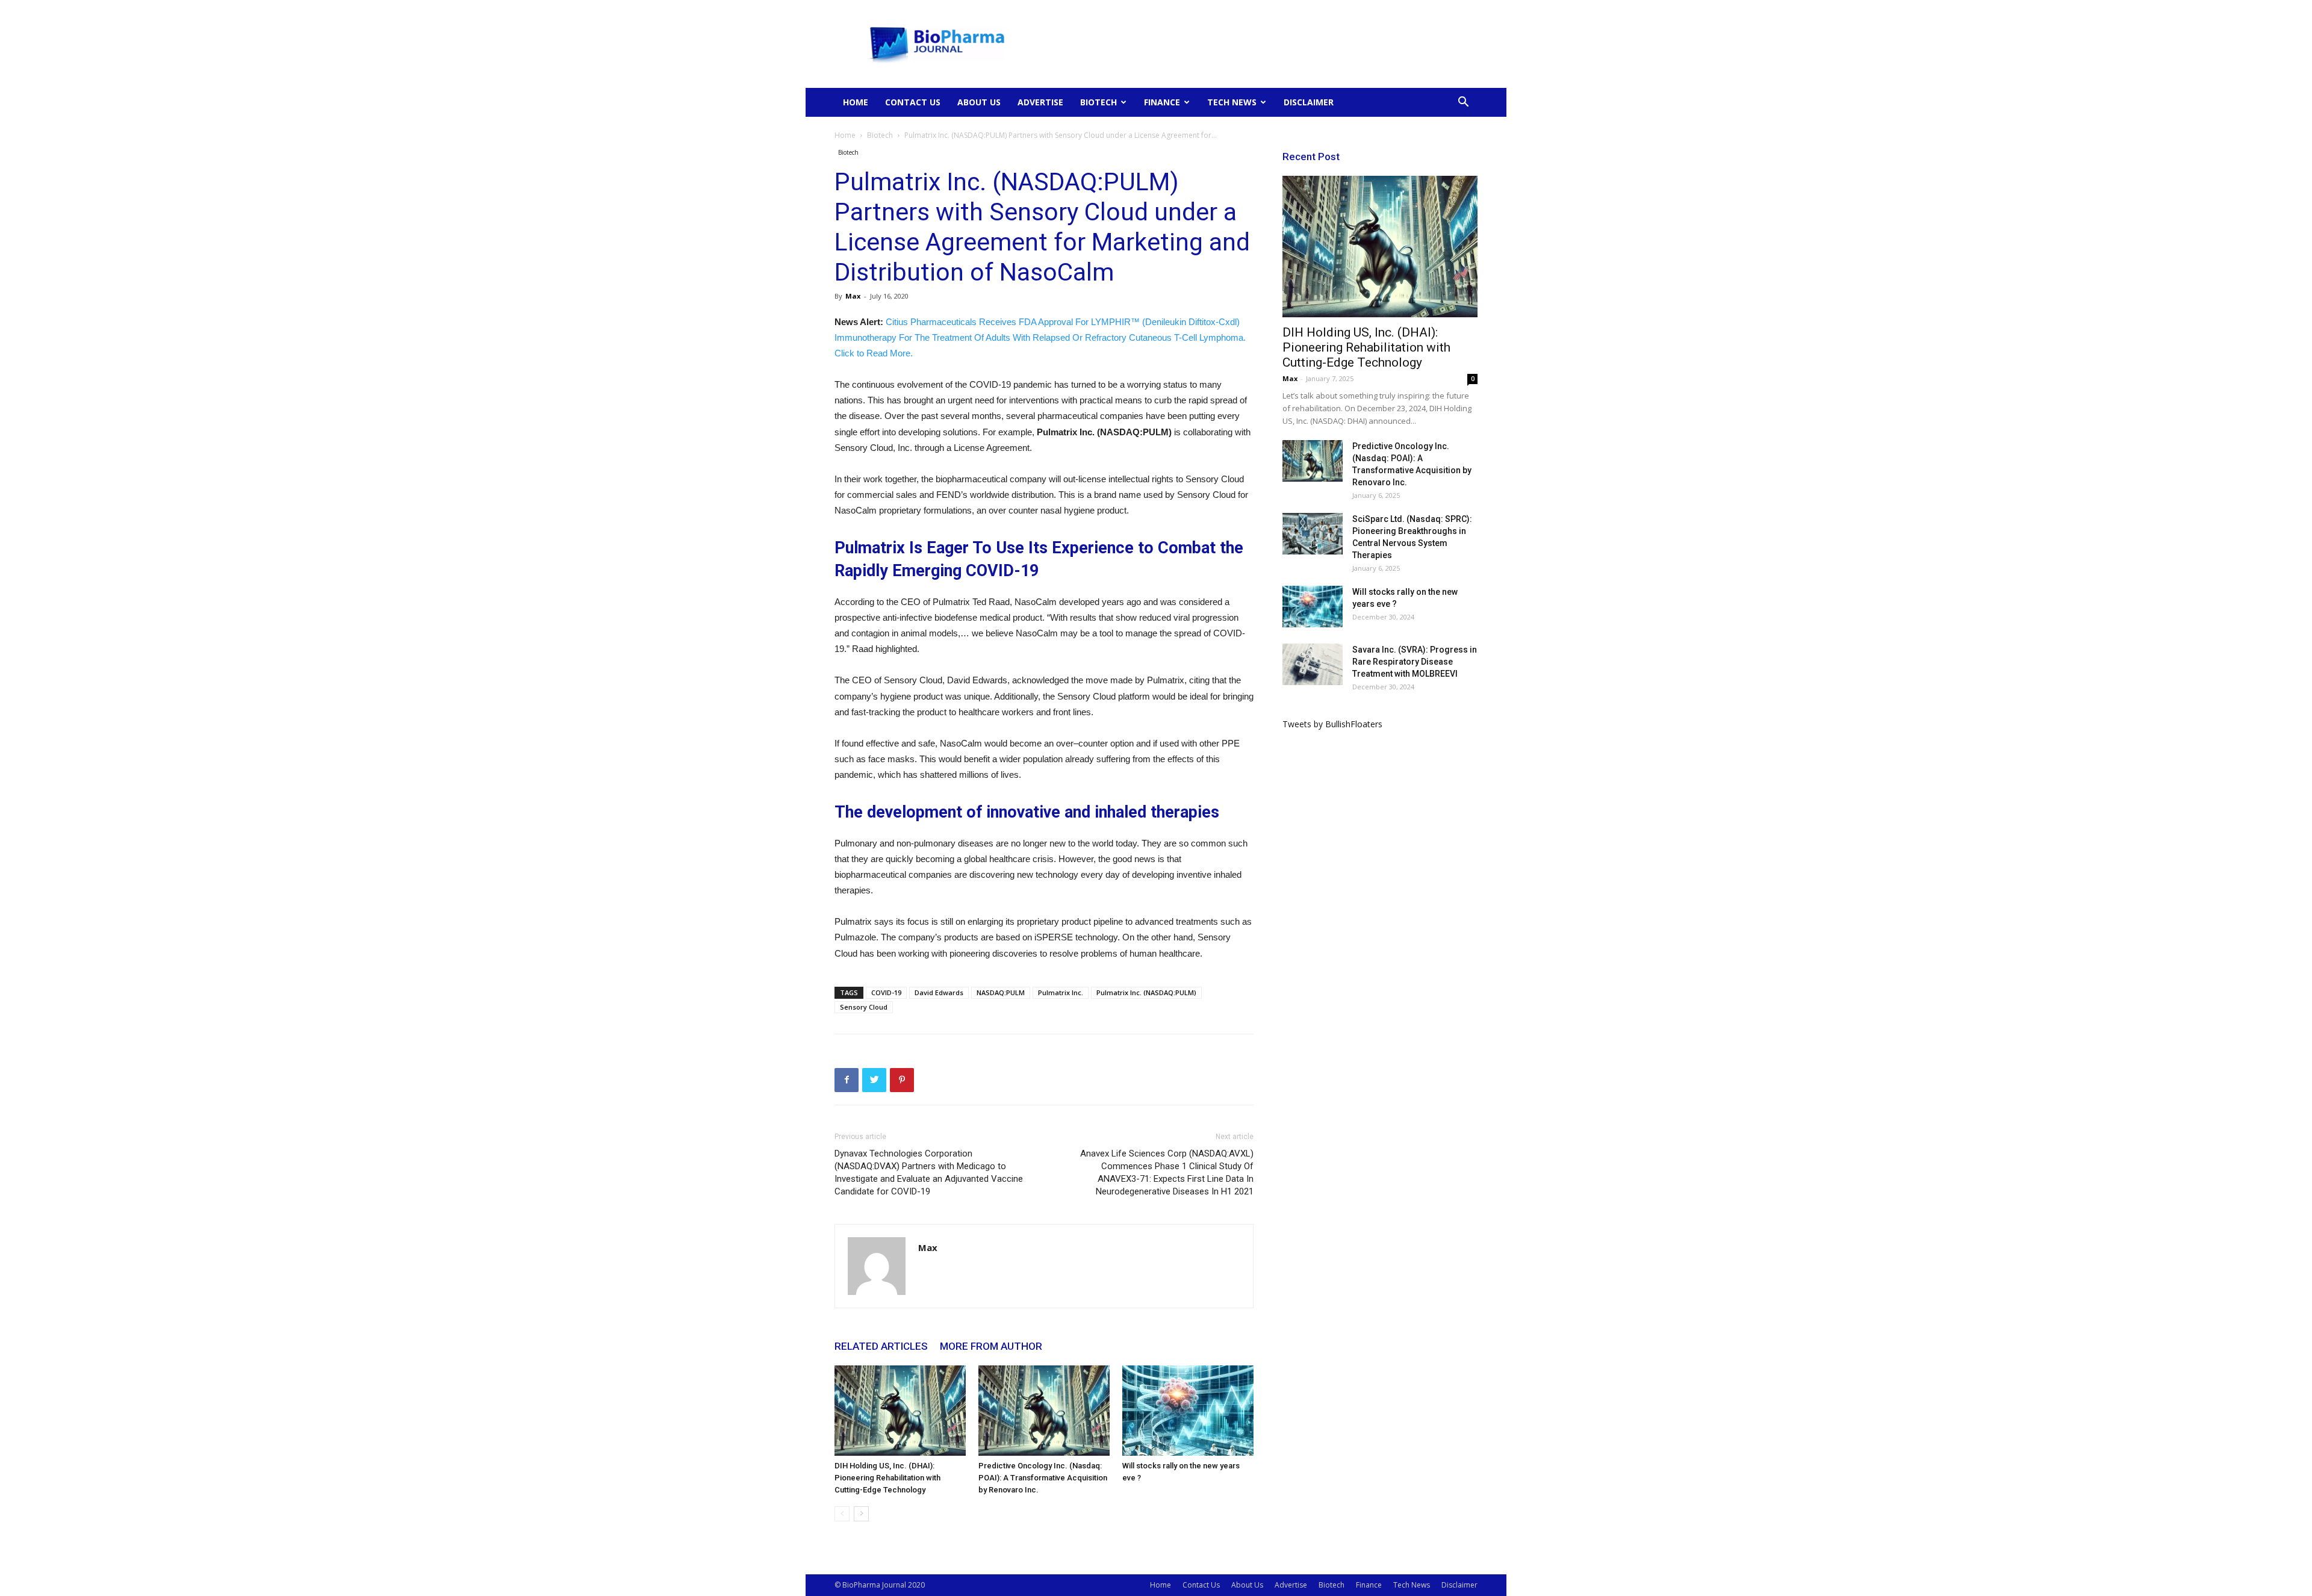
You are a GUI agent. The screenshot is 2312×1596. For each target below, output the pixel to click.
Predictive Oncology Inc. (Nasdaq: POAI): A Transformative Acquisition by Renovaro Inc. (1043, 1478)
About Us (979, 102)
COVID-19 (886, 992)
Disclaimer (1309, 102)
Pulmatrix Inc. (1061, 992)
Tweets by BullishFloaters (1332, 724)
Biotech (1099, 102)
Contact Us (913, 102)
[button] (1463, 103)
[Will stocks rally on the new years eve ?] (1188, 1411)
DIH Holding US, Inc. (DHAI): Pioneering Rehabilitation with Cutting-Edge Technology (887, 1478)
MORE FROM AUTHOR (991, 1346)
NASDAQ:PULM (1001, 992)
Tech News (1232, 102)
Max (853, 296)
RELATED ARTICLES (881, 1346)
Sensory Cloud (864, 1007)
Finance (1162, 102)
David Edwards (939, 992)
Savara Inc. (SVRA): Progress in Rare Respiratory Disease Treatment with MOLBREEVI (1415, 662)
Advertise (1040, 102)
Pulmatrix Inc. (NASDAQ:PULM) (1146, 992)
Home (856, 102)
